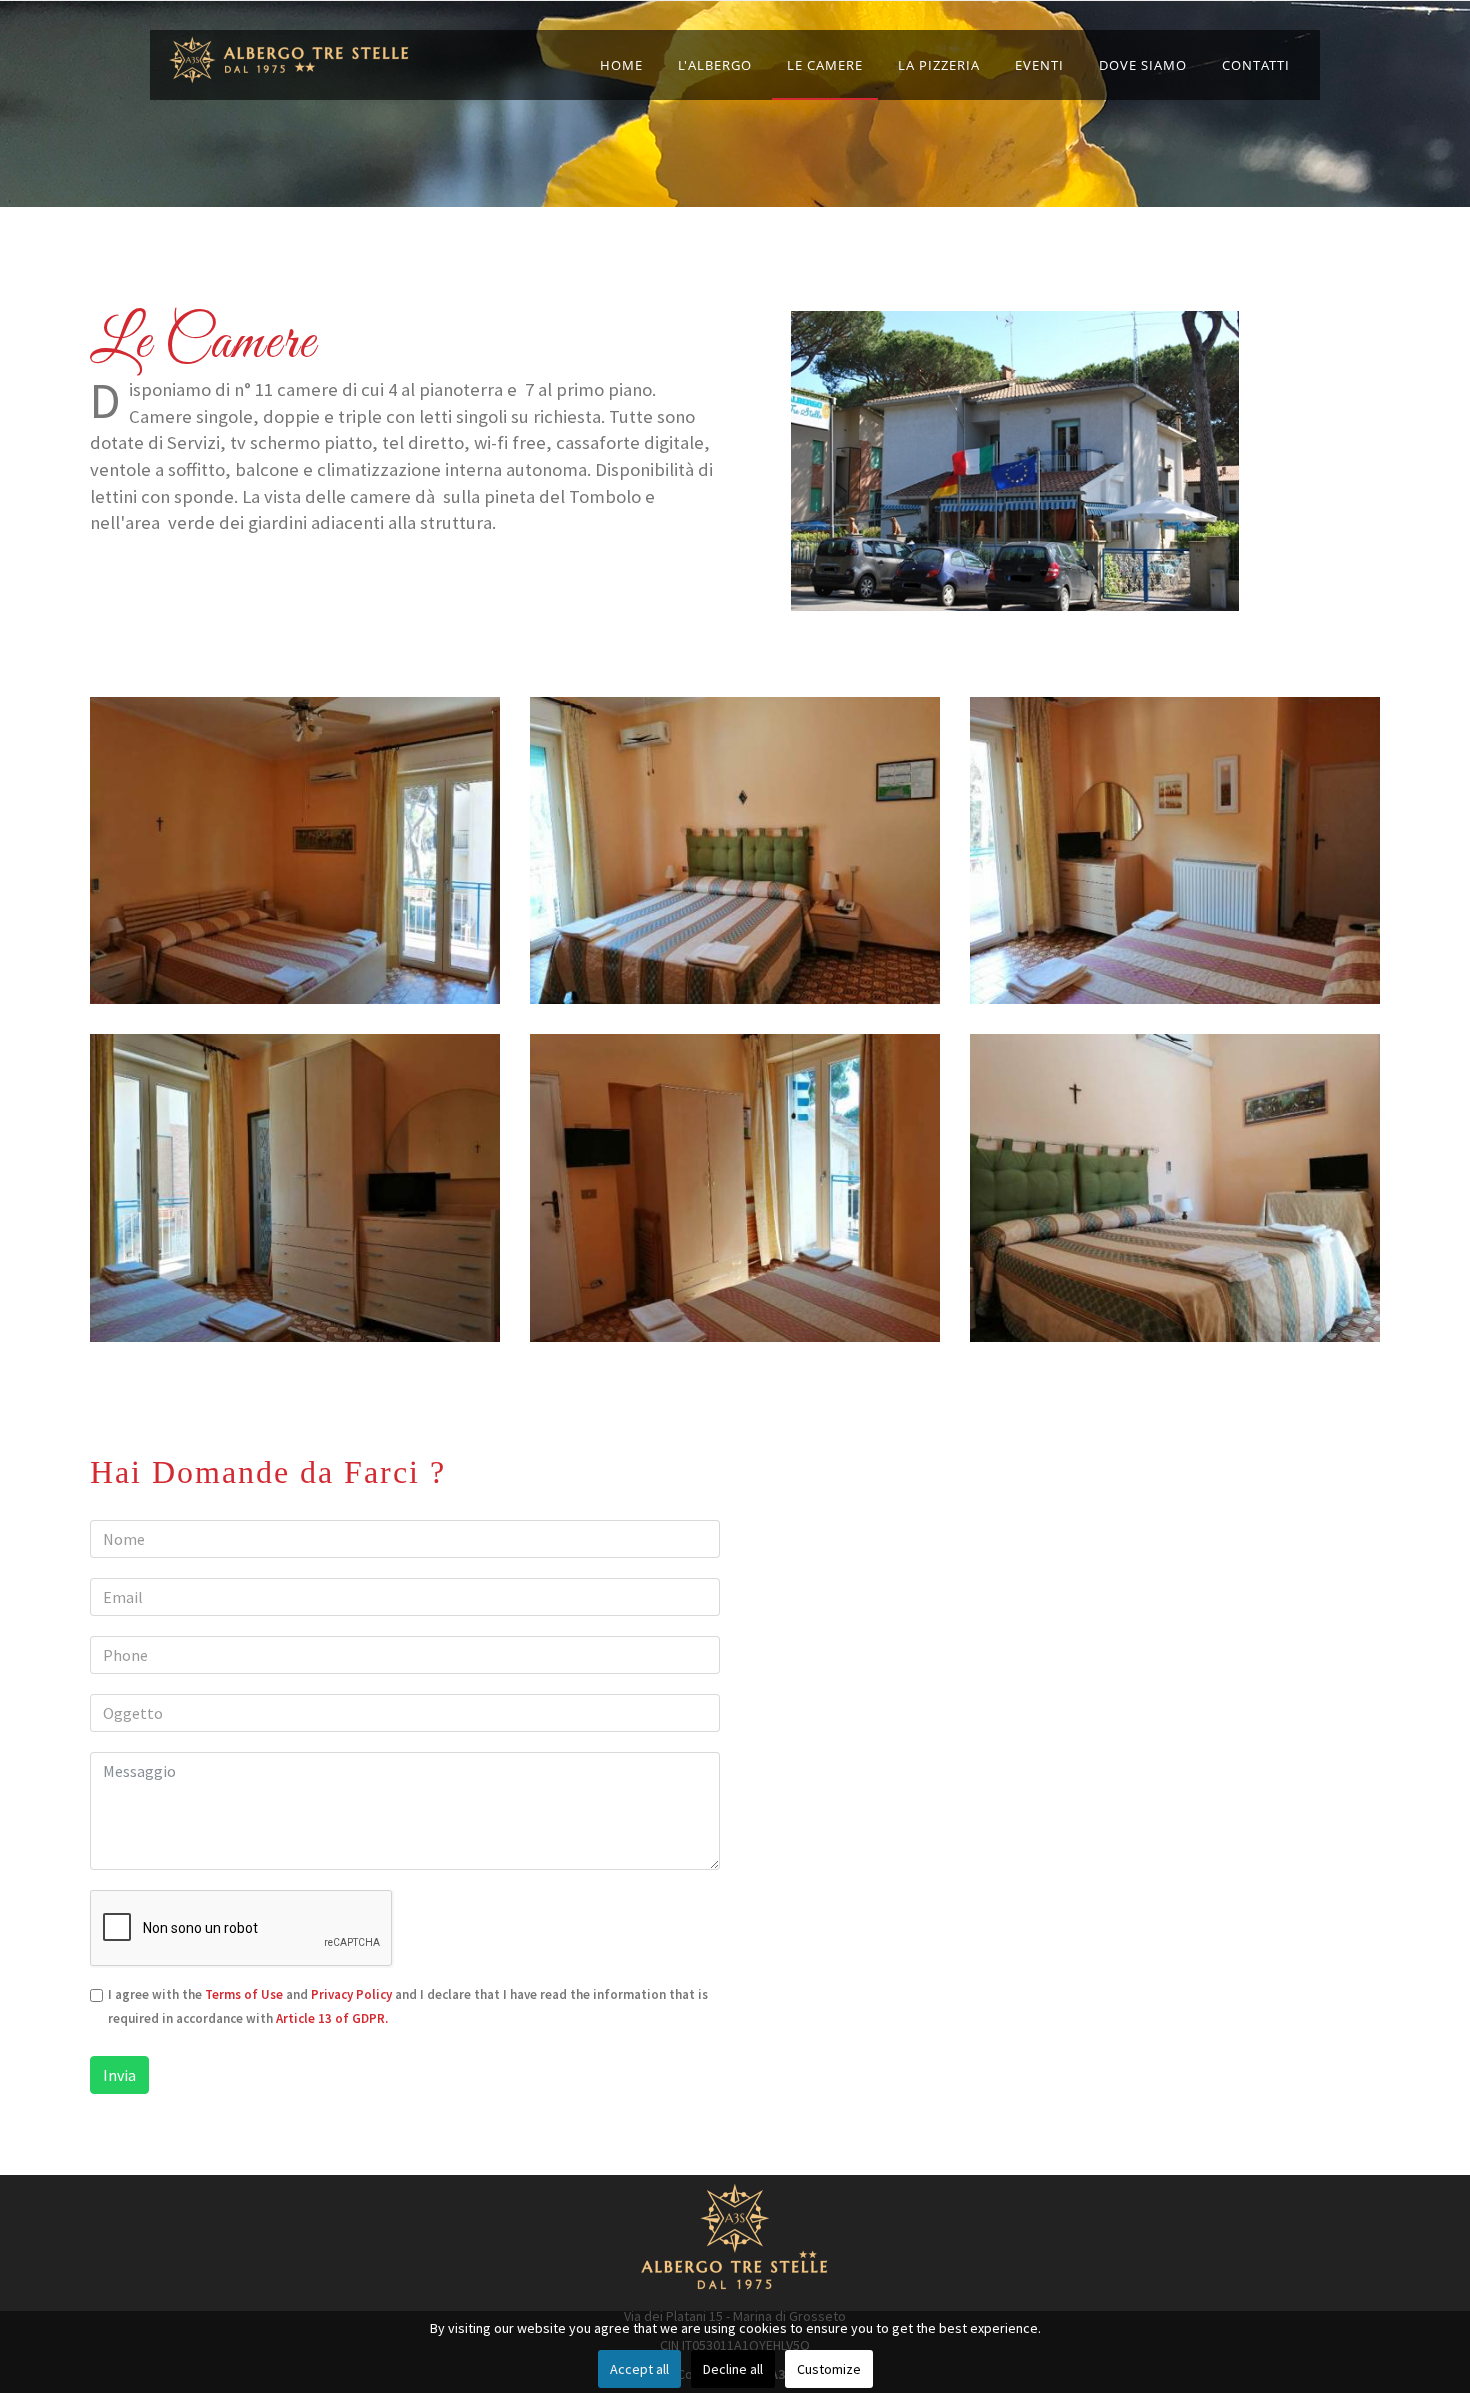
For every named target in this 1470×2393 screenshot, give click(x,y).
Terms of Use (244, 1994)
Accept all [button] (639, 2369)
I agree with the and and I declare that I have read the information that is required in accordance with (408, 2006)
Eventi (1039, 65)
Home (621, 65)
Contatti (1256, 65)
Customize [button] (829, 2369)
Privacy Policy (351, 1994)
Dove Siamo (1143, 65)
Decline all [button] (733, 2369)
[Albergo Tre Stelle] (290, 60)
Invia (119, 2075)
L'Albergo (715, 65)
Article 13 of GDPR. (332, 2018)
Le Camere (825, 65)
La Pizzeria (939, 65)
